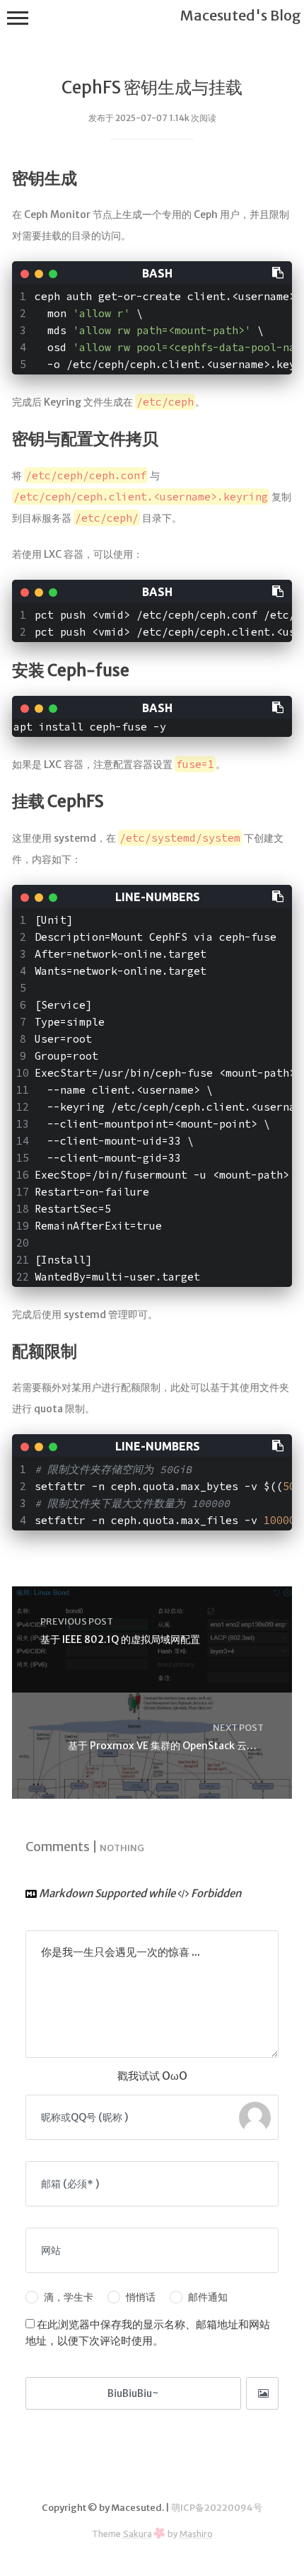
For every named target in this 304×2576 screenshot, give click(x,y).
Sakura (138, 2534)
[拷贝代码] (279, 272)
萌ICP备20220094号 (217, 2508)
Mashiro (196, 2534)
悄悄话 (141, 2297)
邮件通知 (208, 2297)
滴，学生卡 (69, 2297)
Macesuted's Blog (241, 15)
